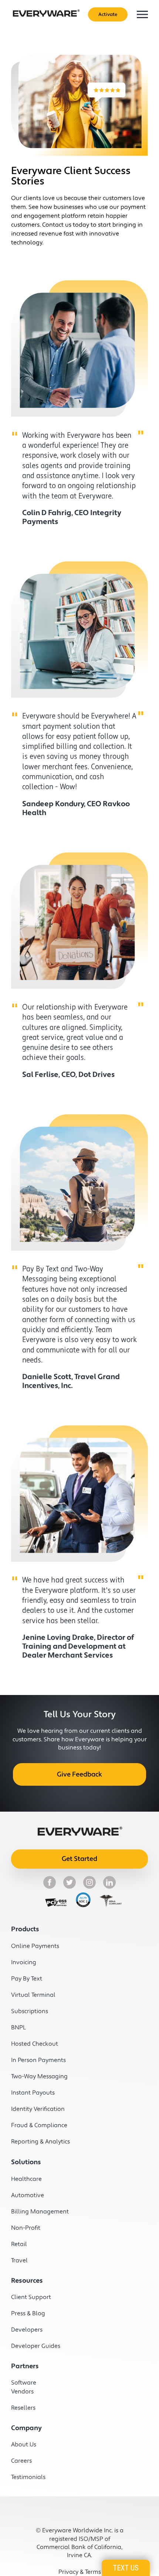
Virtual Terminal (33, 1995)
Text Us (126, 2568)
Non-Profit (26, 2228)
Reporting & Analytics (33, 2142)
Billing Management (33, 2212)
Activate (108, 14)
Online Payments (33, 1946)
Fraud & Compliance (33, 2125)
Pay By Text (27, 1979)
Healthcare (26, 2179)
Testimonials (28, 2477)
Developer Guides (33, 2346)
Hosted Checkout (33, 2044)
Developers (27, 2330)
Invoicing (24, 1962)
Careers (21, 2461)
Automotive (28, 2195)
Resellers (23, 2408)
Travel (19, 2260)
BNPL (18, 2028)
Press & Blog (28, 2313)
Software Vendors (24, 2387)
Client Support (31, 2297)
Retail (19, 2244)
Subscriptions (30, 2011)
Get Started (79, 1859)
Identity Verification (33, 2109)
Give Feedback (79, 1774)
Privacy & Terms (80, 2572)
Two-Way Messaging (33, 2076)
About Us (24, 2445)
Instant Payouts (33, 2093)
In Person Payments (33, 2060)
